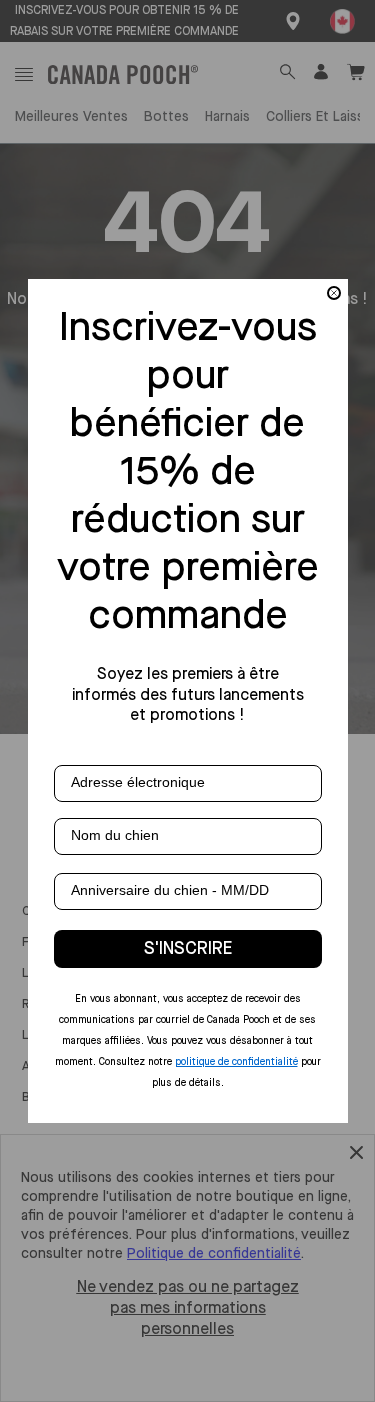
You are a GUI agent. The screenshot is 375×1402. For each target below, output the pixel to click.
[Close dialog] (334, 293)
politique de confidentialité (236, 1062)
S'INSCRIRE (188, 949)
